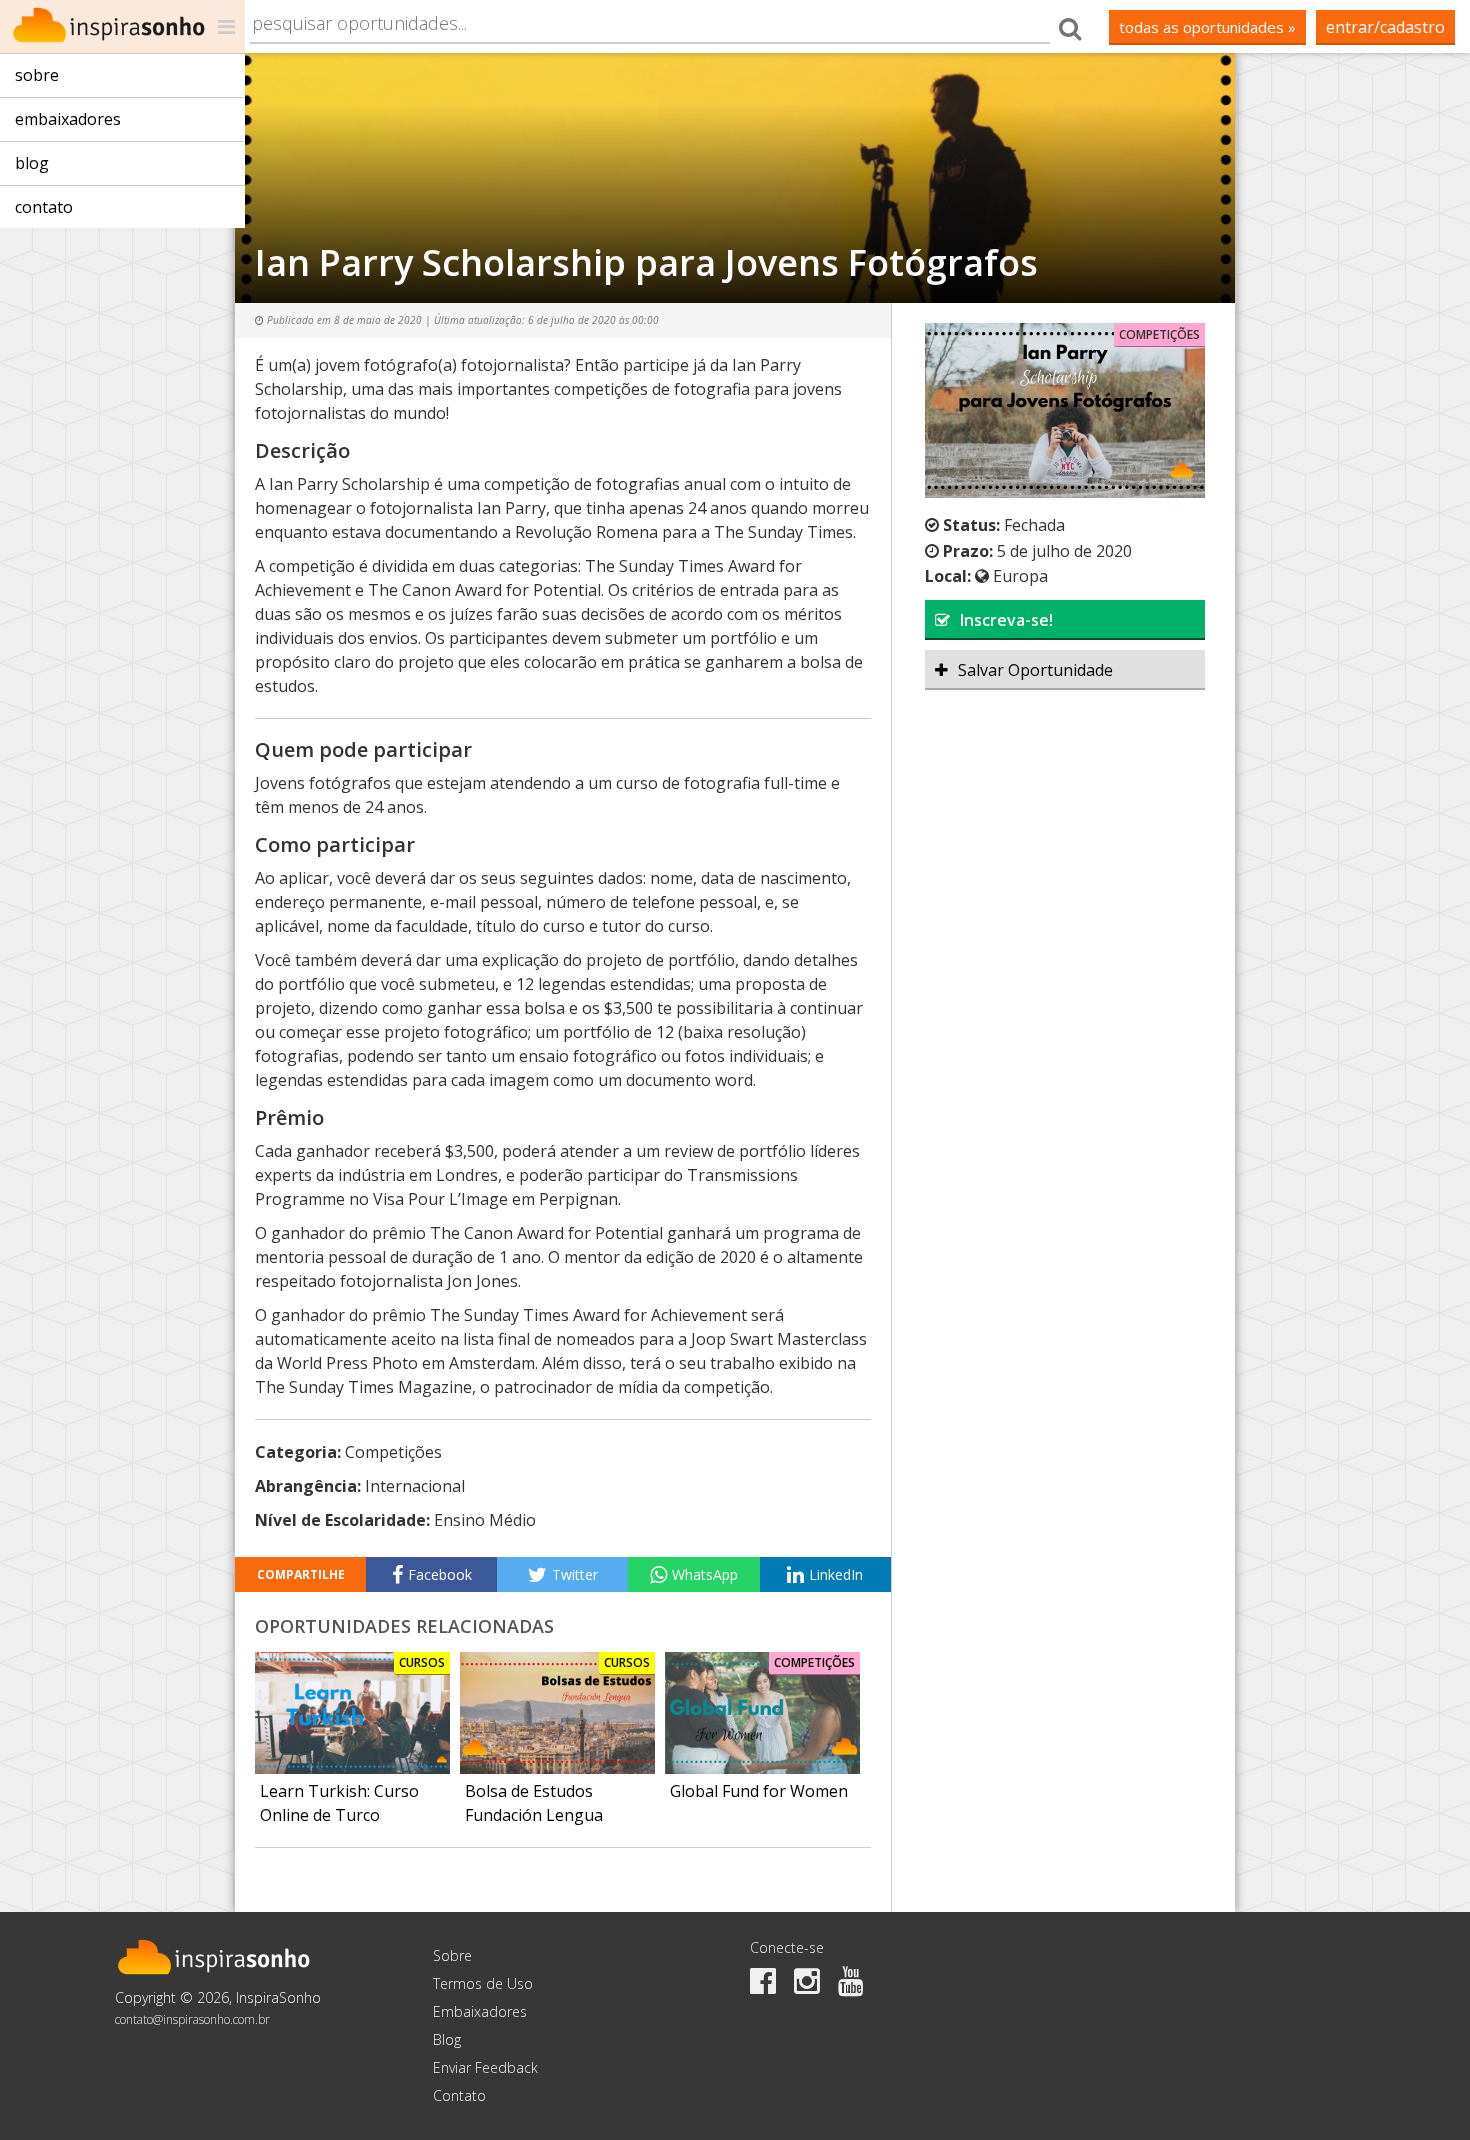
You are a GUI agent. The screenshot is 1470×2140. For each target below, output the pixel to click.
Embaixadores (68, 119)
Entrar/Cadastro (1385, 27)
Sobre (37, 75)
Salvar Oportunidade (1035, 670)
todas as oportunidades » (1207, 27)
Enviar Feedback (485, 2067)
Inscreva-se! (1006, 620)
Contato (44, 207)
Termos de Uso (483, 1983)
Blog (32, 163)
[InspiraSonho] (122, 26)
